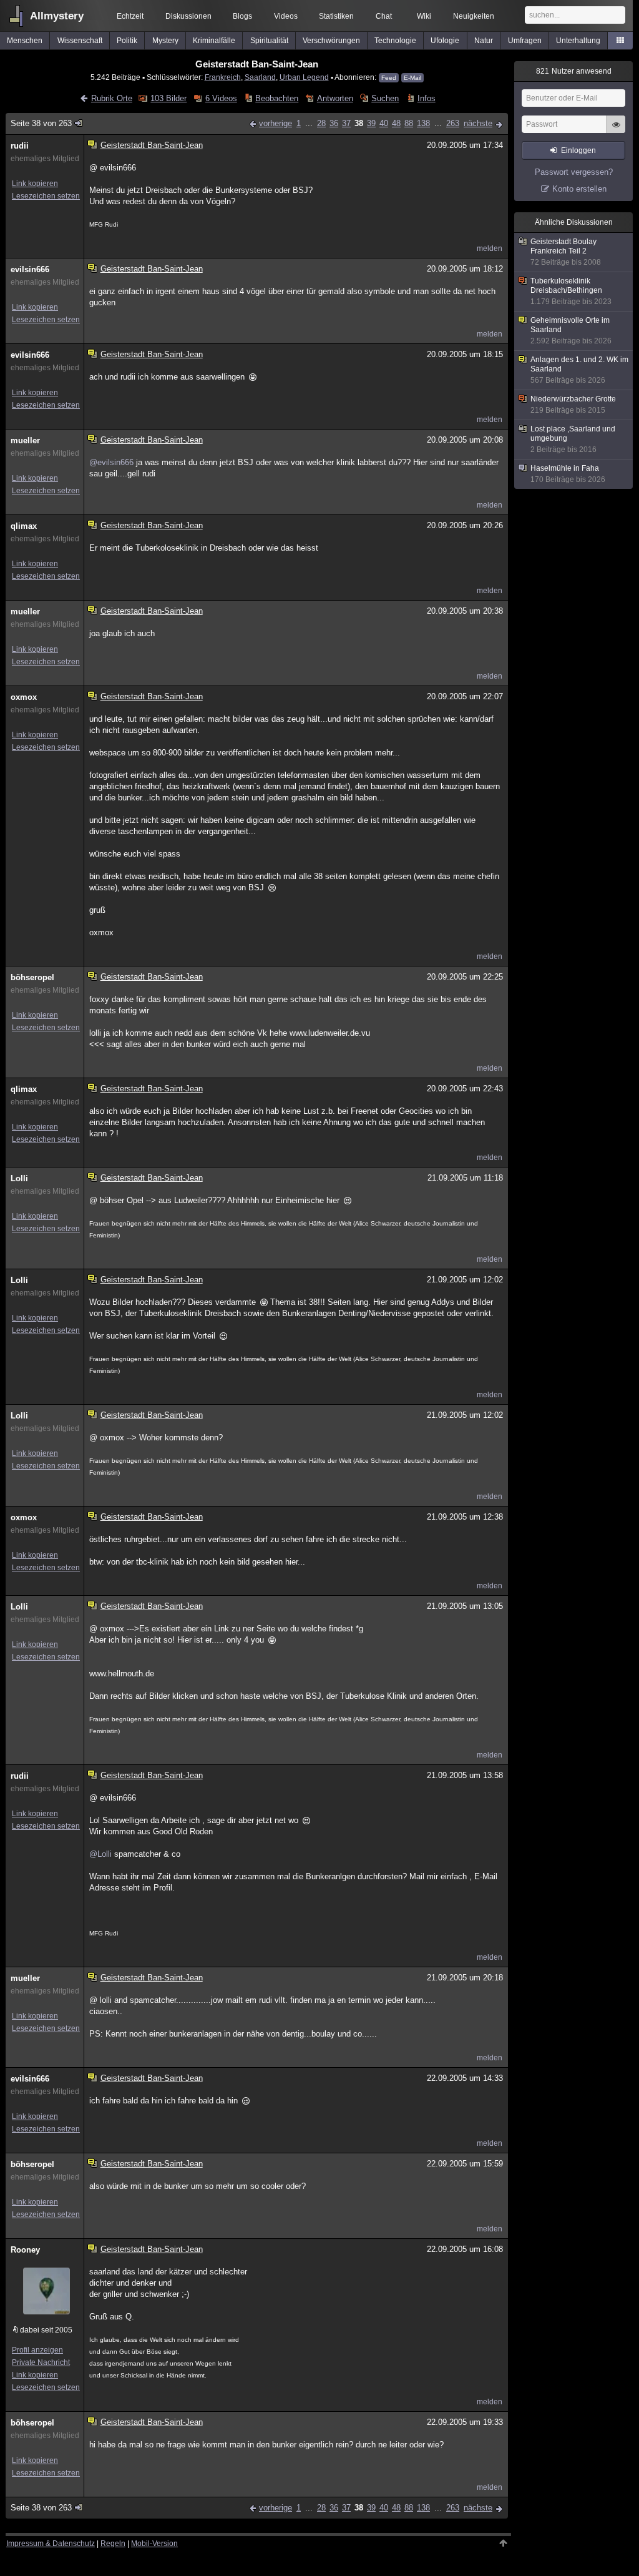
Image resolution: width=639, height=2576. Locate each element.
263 (453, 123)
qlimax (24, 526)
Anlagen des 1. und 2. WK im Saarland (579, 370)
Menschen (25, 41)
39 (371, 123)
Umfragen (525, 41)
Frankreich (223, 77)
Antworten (335, 98)
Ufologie (445, 41)
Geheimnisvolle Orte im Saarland (571, 331)
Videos (286, 16)
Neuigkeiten (474, 16)
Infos (426, 98)
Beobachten (277, 98)
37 (346, 123)
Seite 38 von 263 (41, 123)
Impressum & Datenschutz (51, 2544)
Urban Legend (304, 77)
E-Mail (412, 78)
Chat (384, 16)
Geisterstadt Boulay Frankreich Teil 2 (566, 252)
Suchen (385, 98)
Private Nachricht (41, 2362)
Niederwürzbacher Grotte (573, 405)
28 (321, 123)
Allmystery (57, 16)
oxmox (24, 697)
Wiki (424, 16)
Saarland (260, 77)
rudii (20, 146)
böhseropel (32, 977)
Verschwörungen (331, 41)
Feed (389, 78)
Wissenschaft (80, 41)
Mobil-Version (154, 2544)
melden (490, 248)
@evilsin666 (111, 462)
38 (359, 123)
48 (396, 123)
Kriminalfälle (214, 41)
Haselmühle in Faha (568, 474)
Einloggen (578, 150)
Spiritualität (269, 41)
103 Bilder (168, 98)
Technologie (395, 41)
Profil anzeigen (37, 2350)
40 (384, 123)
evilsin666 (30, 269)
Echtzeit (130, 16)
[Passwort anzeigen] (616, 131)
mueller (25, 440)
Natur (484, 41)
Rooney (25, 2250)
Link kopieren (35, 184)
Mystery (165, 41)
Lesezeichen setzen (46, 196)
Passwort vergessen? (574, 172)
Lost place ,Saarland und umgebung (573, 439)
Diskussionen (188, 16)
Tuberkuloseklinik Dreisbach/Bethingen (571, 291)
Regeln (113, 2544)
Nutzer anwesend (574, 71)
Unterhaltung (578, 41)
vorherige (276, 123)
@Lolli (100, 1854)
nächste (478, 123)
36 (334, 123)
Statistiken (336, 16)
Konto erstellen (579, 189)
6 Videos (221, 98)
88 (409, 123)
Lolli (19, 1178)
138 (423, 123)
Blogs (242, 16)
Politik (127, 41)
